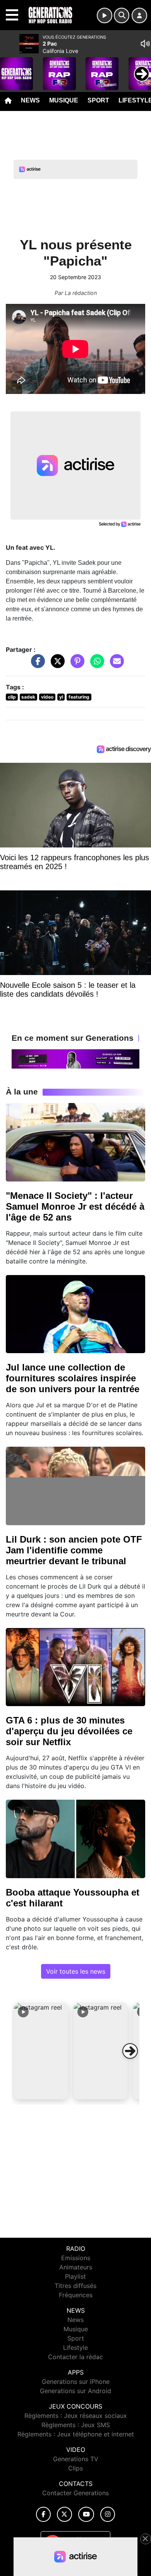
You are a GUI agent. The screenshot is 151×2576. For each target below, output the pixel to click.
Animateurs (76, 2267)
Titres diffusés (75, 2286)
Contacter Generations (75, 2493)
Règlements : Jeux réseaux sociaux (76, 2416)
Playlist (75, 2276)
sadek (28, 697)
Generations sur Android (75, 2391)
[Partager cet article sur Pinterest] (75, 665)
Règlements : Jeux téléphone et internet (76, 2434)
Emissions (76, 2258)
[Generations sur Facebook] (43, 2514)
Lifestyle (75, 2348)
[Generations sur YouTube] (86, 2514)
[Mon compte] (139, 15)
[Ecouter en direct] (105, 15)
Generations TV (76, 2459)
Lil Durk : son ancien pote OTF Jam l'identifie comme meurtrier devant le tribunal (74, 1550)
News (30, 100)
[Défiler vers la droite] (130, 2051)
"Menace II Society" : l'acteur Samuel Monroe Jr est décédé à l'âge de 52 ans (75, 1206)
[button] (41, 2051)
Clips (75, 2468)
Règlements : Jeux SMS (76, 2425)
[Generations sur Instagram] (108, 2514)
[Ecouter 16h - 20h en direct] (75, 1058)
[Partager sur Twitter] (56, 665)
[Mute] (145, 44)
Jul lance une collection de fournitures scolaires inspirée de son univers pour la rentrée (73, 1378)
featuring (79, 697)
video (47, 697)
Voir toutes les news (76, 1971)
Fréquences (76, 2295)
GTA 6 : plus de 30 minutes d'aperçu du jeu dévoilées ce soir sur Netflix (69, 1731)
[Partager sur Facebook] (36, 665)
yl (61, 697)
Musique (64, 100)
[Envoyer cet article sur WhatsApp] (95, 665)
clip (12, 697)
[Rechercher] (122, 15)
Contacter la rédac (75, 2357)
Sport (98, 100)
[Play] (10, 68)
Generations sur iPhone (76, 2382)
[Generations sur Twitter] (64, 2514)
